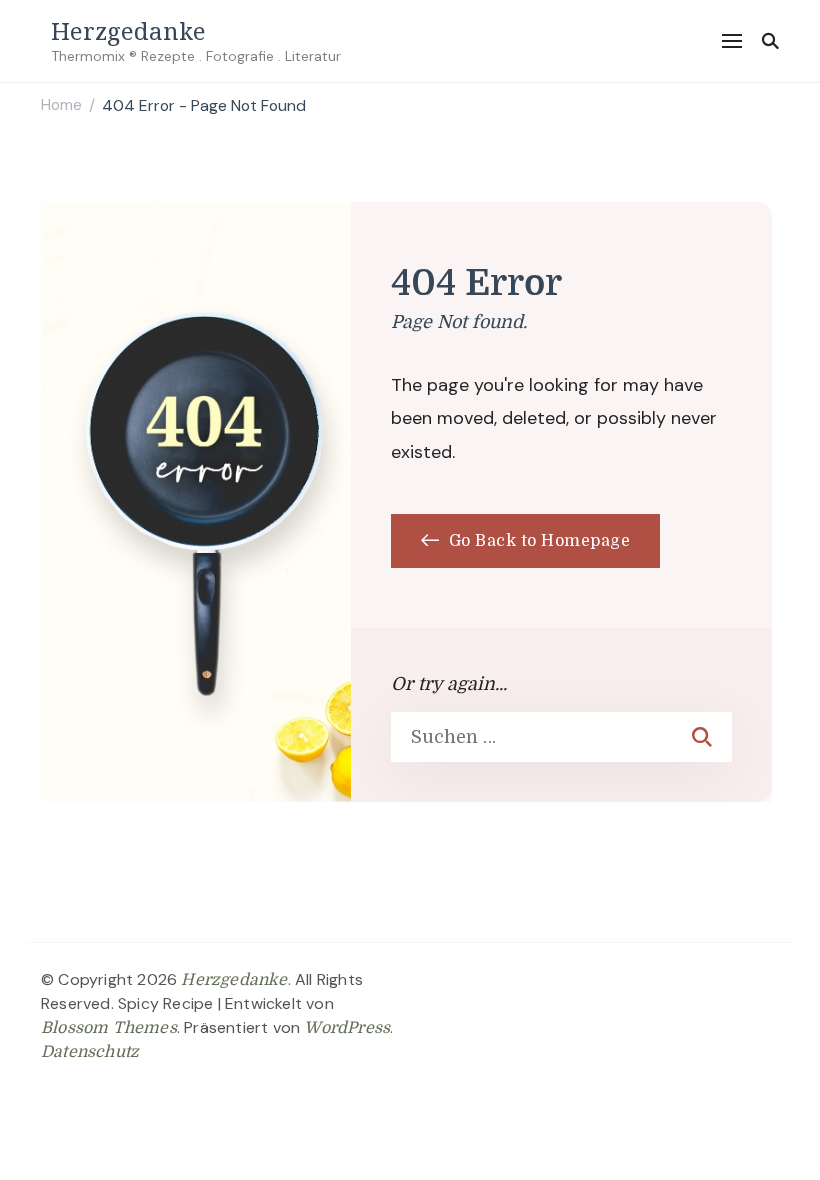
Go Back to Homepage (537, 541)
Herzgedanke (128, 30)
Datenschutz (90, 1052)
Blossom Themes (109, 1028)
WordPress (347, 1028)
